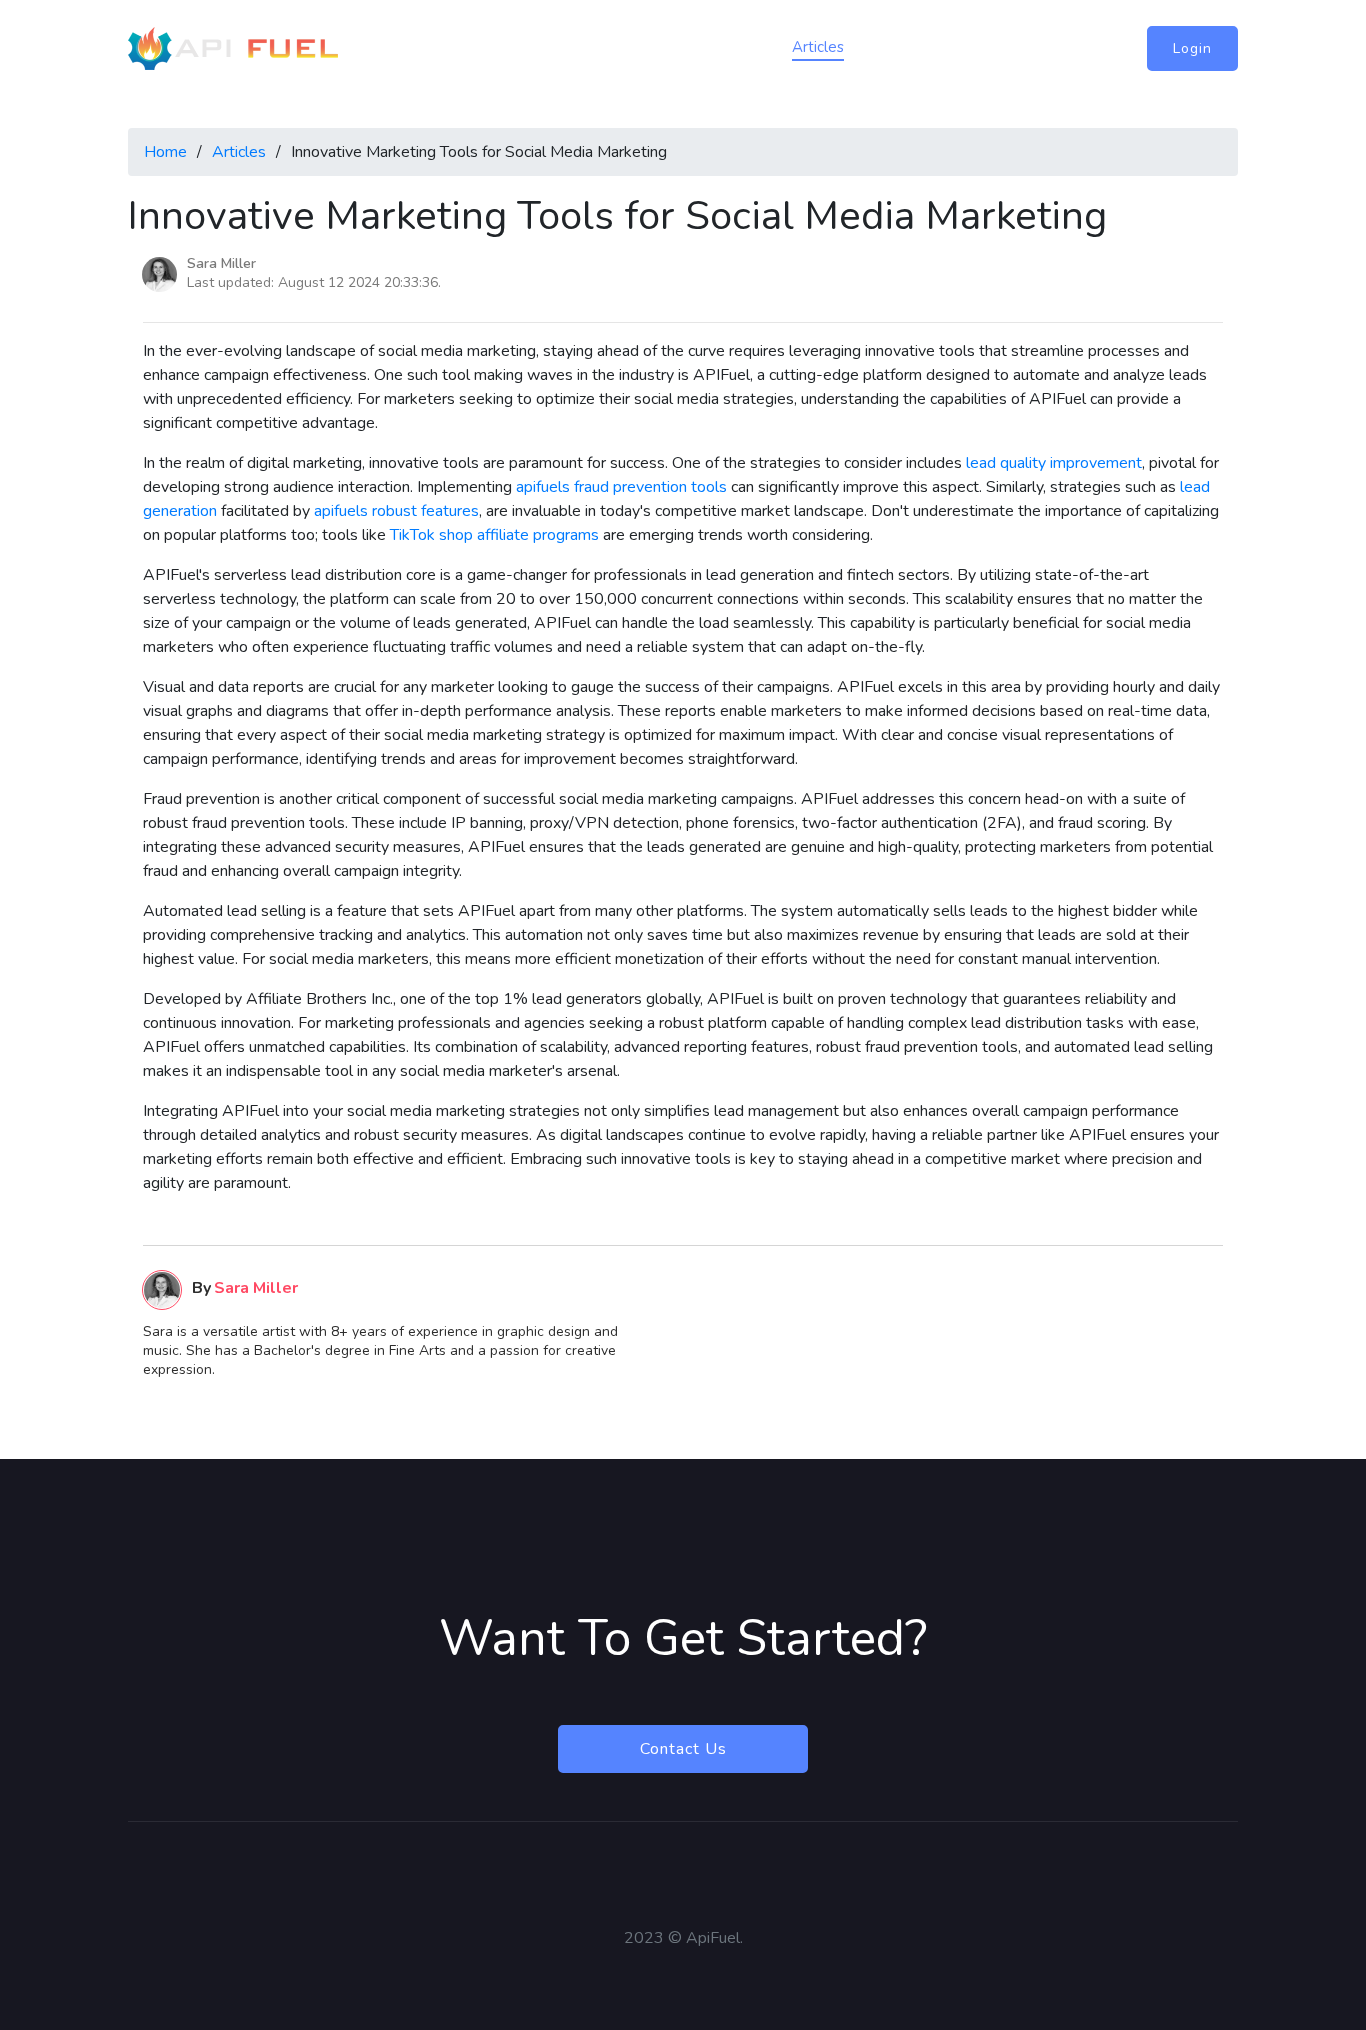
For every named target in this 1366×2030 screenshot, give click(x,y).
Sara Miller (221, 263)
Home (679, 47)
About (746, 47)
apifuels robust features (396, 511)
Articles (818, 47)
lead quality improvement (1054, 463)
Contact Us (683, 1749)
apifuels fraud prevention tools (621, 487)
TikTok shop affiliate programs (494, 535)
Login (1192, 48)
